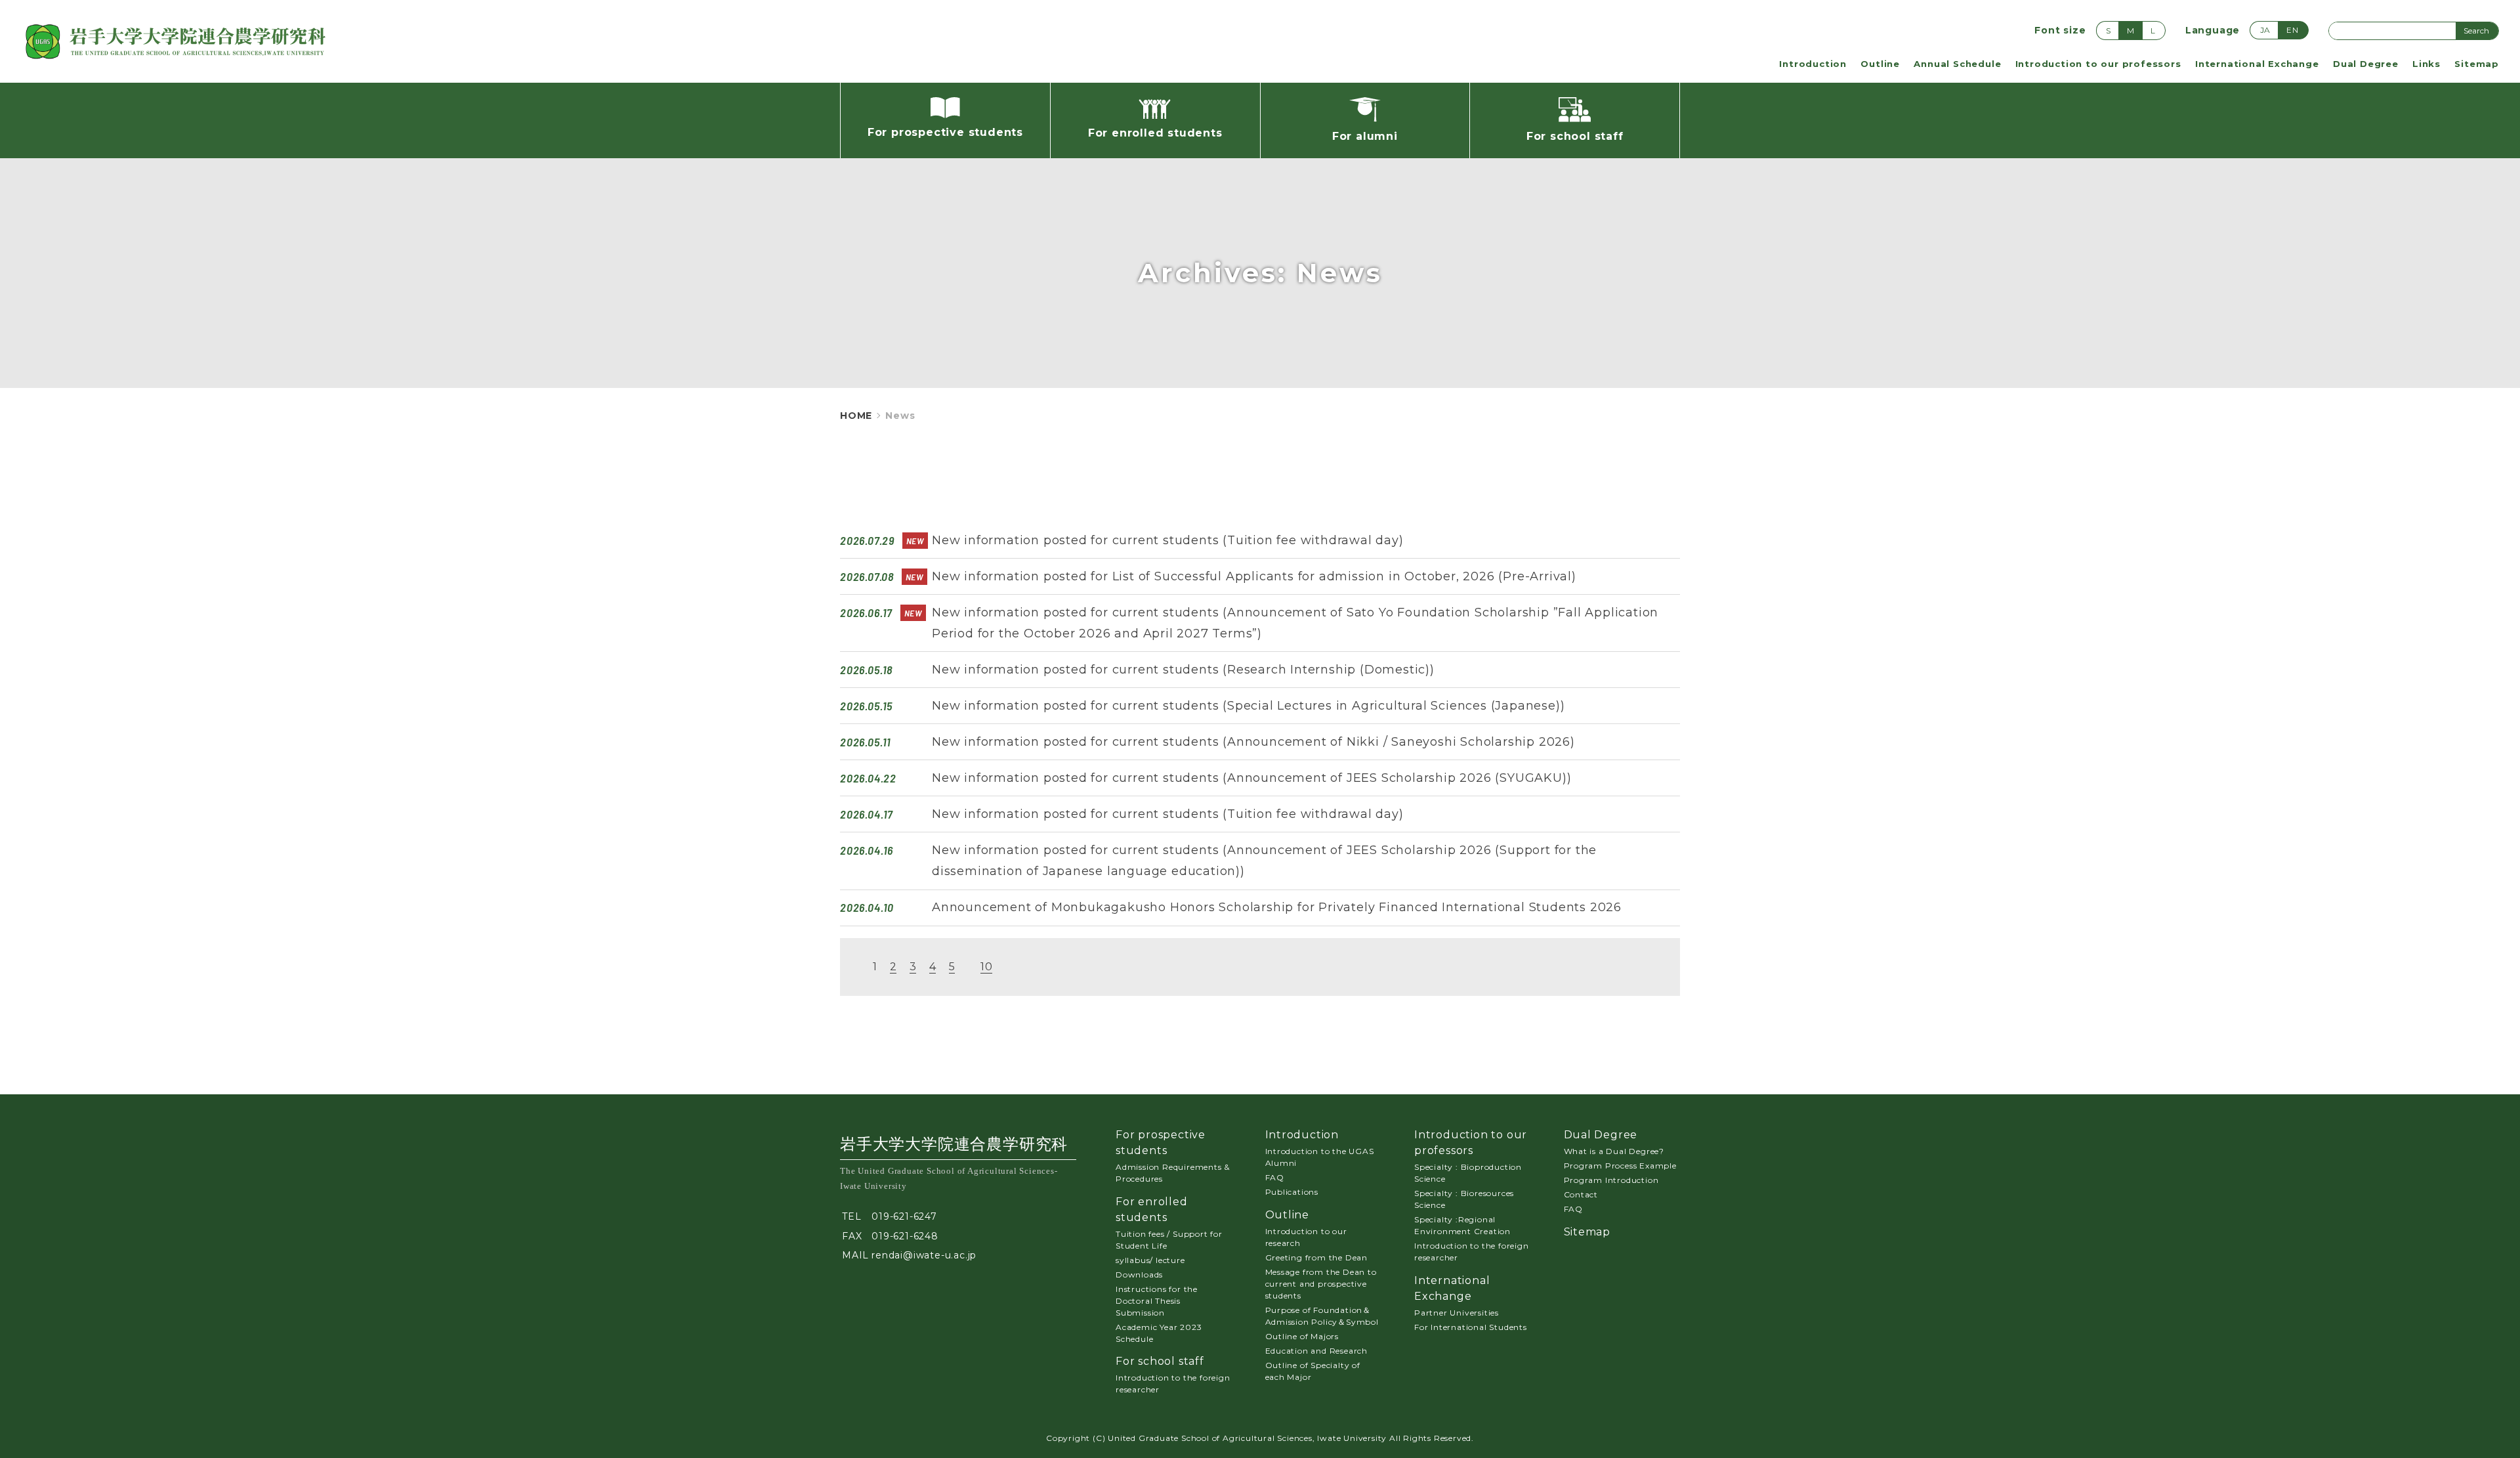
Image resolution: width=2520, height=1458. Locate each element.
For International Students (1471, 1327)
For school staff (1160, 1361)
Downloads (1139, 1275)
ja (2266, 30)
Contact (1581, 1194)
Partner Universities (1457, 1313)
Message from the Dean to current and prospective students (1321, 1284)
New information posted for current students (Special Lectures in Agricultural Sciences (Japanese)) (1248, 706)
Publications (1292, 1192)
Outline (1880, 64)
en (2293, 30)
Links (2426, 64)
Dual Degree (2366, 64)
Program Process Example (1620, 1166)
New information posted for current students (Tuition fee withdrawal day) (1168, 540)
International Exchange (2257, 64)
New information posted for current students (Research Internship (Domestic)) (1183, 670)
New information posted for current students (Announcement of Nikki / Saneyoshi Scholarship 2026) (1253, 742)
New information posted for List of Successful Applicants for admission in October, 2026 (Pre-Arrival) (1254, 576)
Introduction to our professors (2098, 64)
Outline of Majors (1302, 1336)
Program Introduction (1611, 1180)
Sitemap (2477, 64)
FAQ (1275, 1177)
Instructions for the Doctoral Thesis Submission (1157, 1301)
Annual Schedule (1957, 64)
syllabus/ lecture (1150, 1260)
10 (987, 967)
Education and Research (1317, 1351)
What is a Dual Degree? (1614, 1151)
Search (2476, 31)
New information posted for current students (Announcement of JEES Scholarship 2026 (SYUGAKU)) (1251, 778)
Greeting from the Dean (1317, 1257)
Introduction (1813, 64)
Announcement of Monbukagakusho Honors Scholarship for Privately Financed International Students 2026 (1277, 907)
